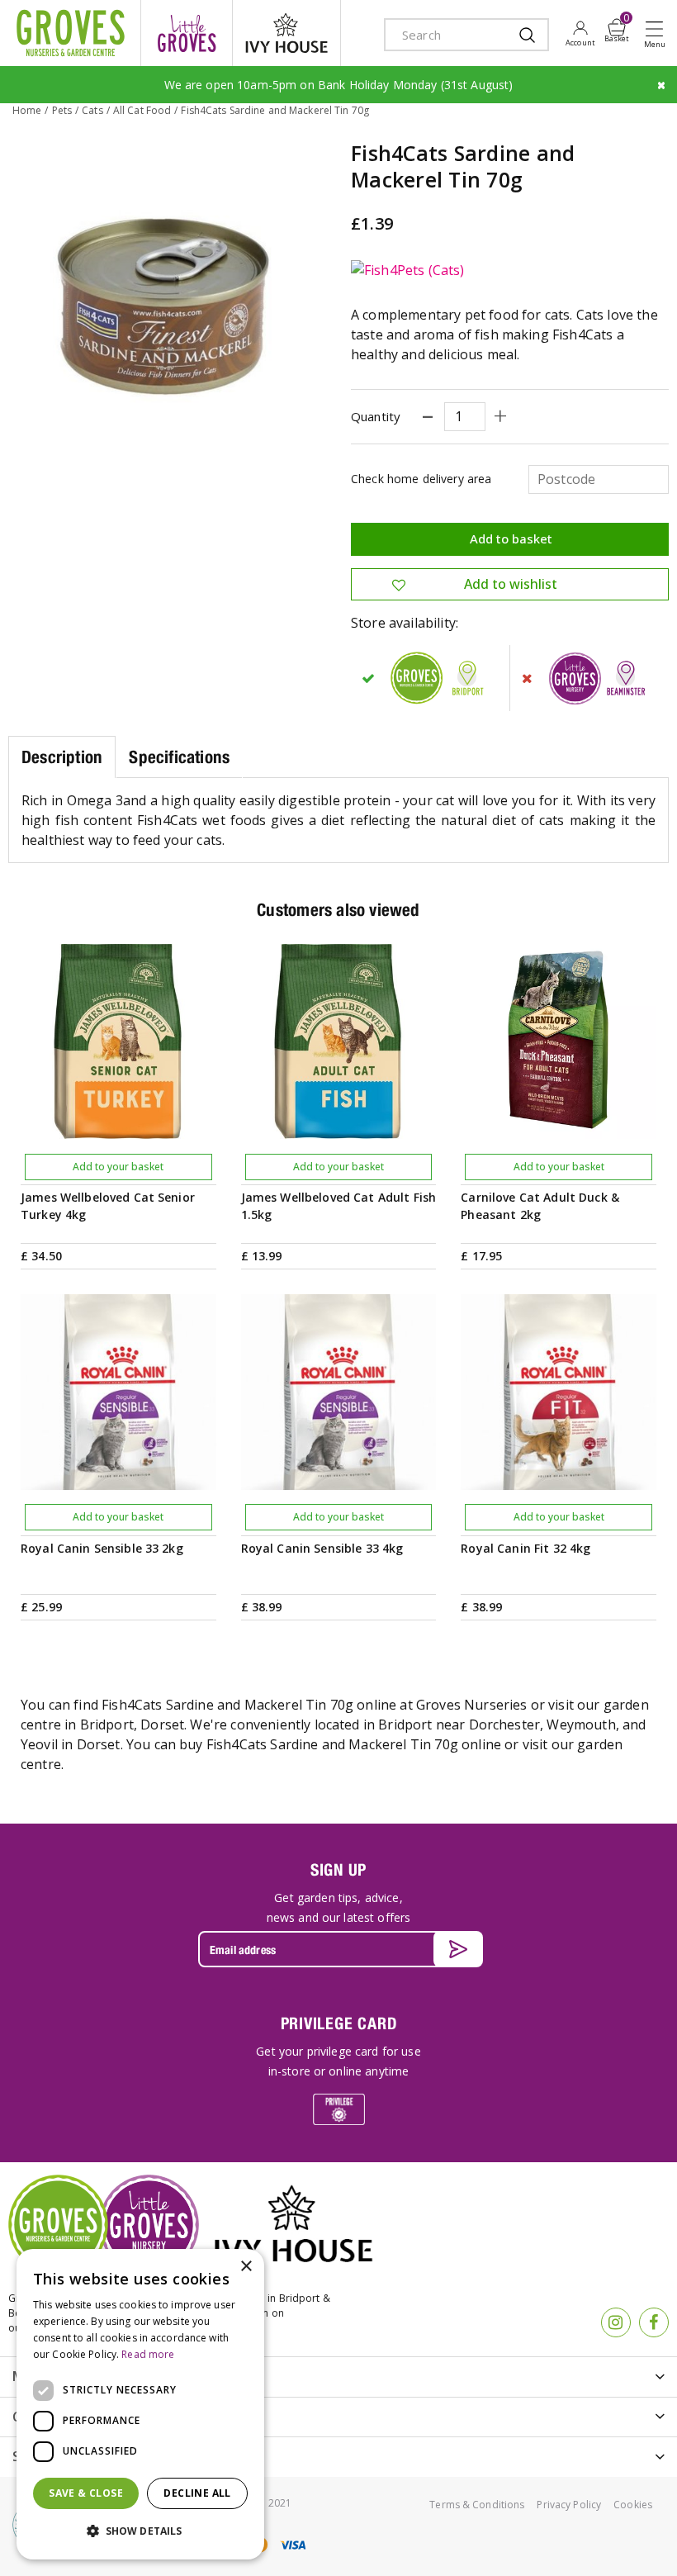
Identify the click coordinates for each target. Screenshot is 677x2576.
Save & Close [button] (86, 2493)
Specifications (179, 757)
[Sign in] (580, 33)
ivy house (286, 33)
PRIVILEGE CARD (339, 2023)
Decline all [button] (197, 2493)
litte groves (187, 33)
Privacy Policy (569, 2505)
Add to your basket (118, 1167)
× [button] (246, 2267)
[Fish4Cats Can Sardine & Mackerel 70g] (167, 299)
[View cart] (617, 27)
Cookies (633, 2505)
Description (62, 757)
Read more (148, 2354)
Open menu (658, 34)
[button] (140, 2531)
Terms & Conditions (477, 2505)
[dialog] (140, 2404)
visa (292, 2545)
